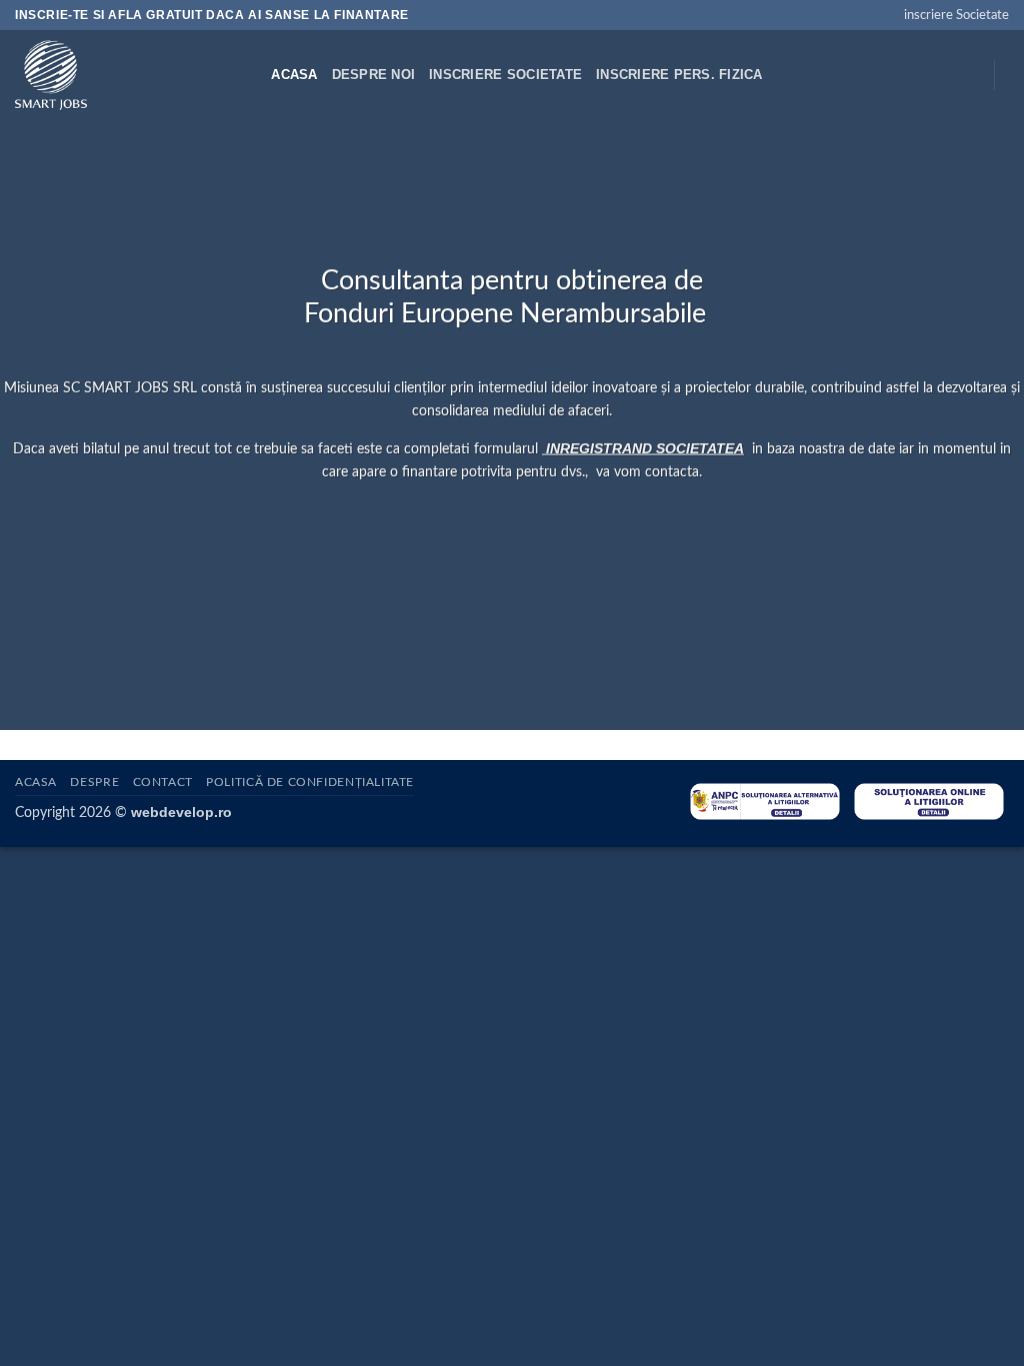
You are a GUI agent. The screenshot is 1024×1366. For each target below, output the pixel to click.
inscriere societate (505, 74)
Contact (163, 782)
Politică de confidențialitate (310, 782)
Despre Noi (374, 74)
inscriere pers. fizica (679, 74)
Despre (94, 782)
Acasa (294, 74)
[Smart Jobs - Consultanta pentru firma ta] (113, 75)
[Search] (249, 75)
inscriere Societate (956, 15)
